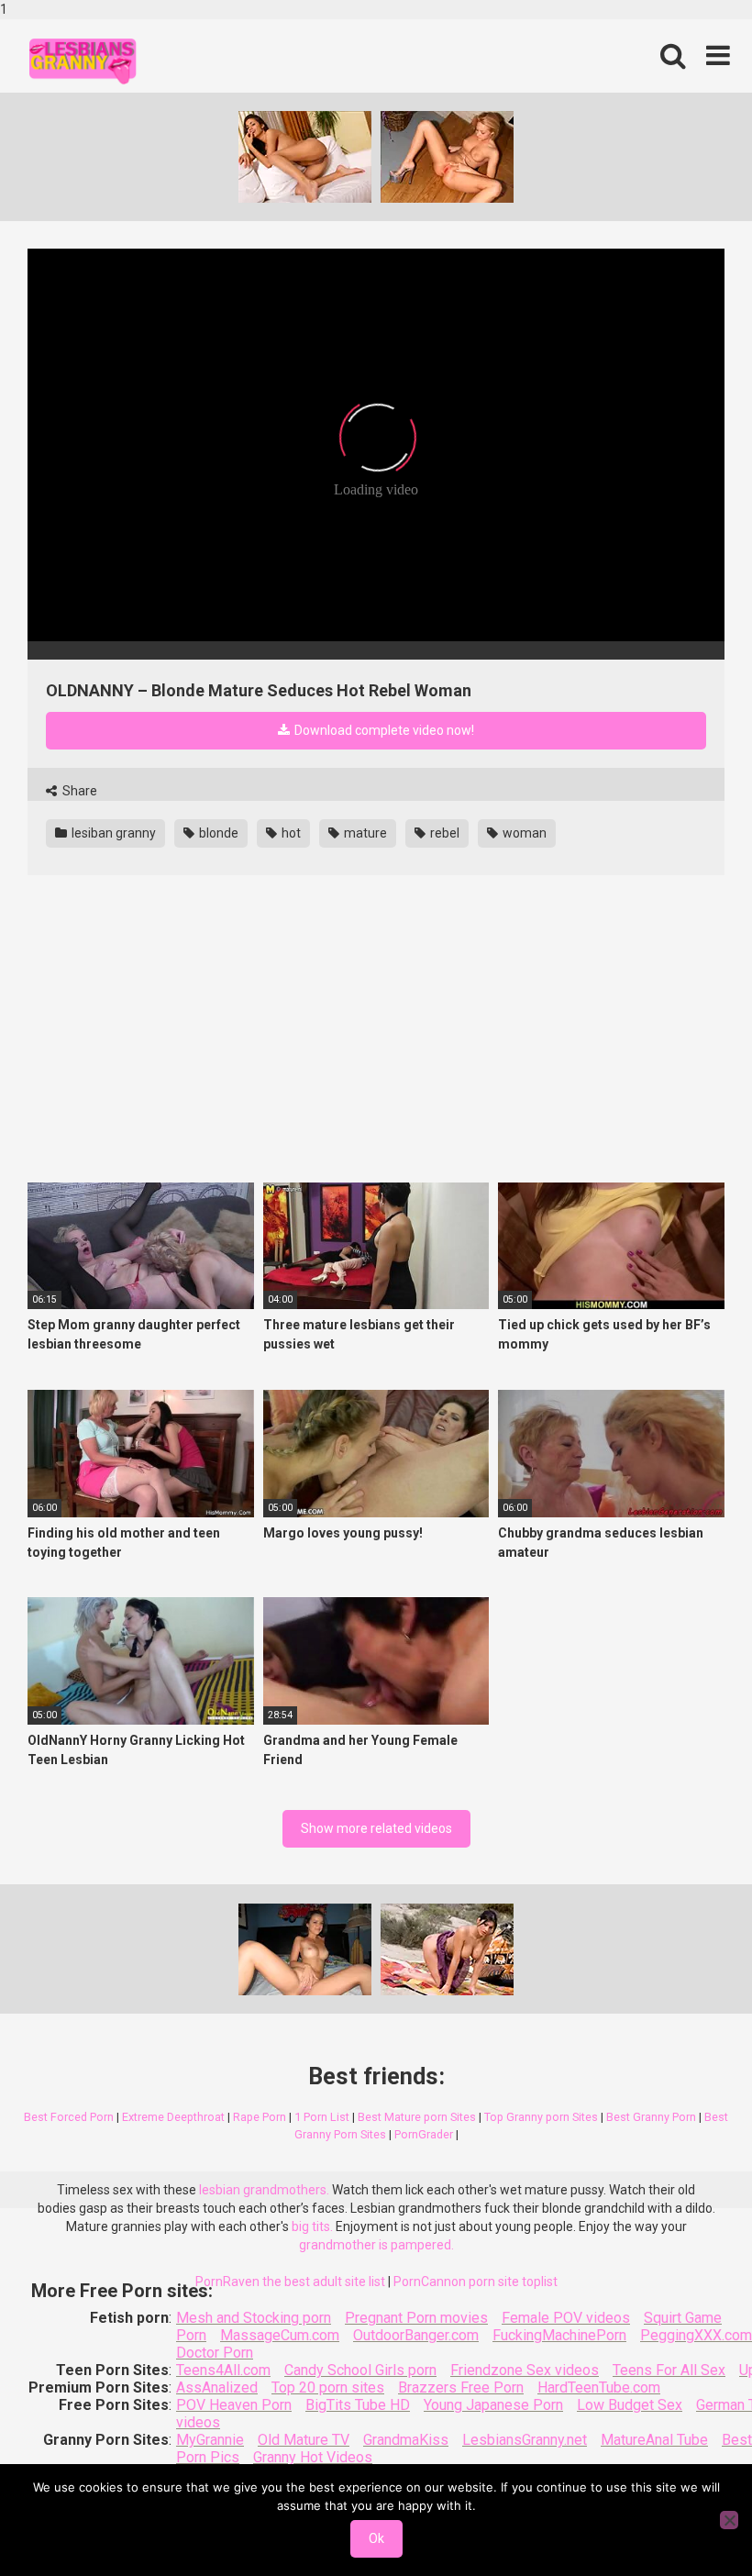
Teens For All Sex (669, 2370)
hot (290, 833)
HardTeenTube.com (599, 2387)
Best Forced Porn (69, 2117)
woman (523, 833)
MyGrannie (210, 2440)
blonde (217, 833)
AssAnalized (217, 2387)
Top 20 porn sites (328, 2387)
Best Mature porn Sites (417, 2117)
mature (364, 833)
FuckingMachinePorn (559, 2335)
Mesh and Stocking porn (254, 2318)
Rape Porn (260, 2117)
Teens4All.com (223, 2370)
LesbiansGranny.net (525, 2440)
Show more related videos (376, 1828)
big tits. (312, 2226)
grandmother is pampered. (376, 2245)
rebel (443, 833)
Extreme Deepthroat (173, 2117)
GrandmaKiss (406, 2440)
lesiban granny (112, 833)
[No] (729, 2520)
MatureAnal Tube (654, 2440)
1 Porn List (322, 2117)
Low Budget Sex (630, 2405)
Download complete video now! (383, 730)
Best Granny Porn (651, 2117)
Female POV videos (566, 2318)
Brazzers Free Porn (461, 2387)
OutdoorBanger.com (416, 2335)
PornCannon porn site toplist (476, 2282)
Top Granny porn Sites (541, 2117)
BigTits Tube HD (358, 2405)
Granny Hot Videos (313, 2457)
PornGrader (424, 2134)
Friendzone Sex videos (525, 2370)
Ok (376, 2538)
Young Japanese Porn (493, 2405)
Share (78, 791)
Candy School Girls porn (360, 2370)
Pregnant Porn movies (416, 2318)
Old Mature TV (304, 2440)
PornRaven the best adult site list (290, 2282)
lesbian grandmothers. (264, 2190)
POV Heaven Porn (234, 2405)
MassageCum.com (280, 2335)
